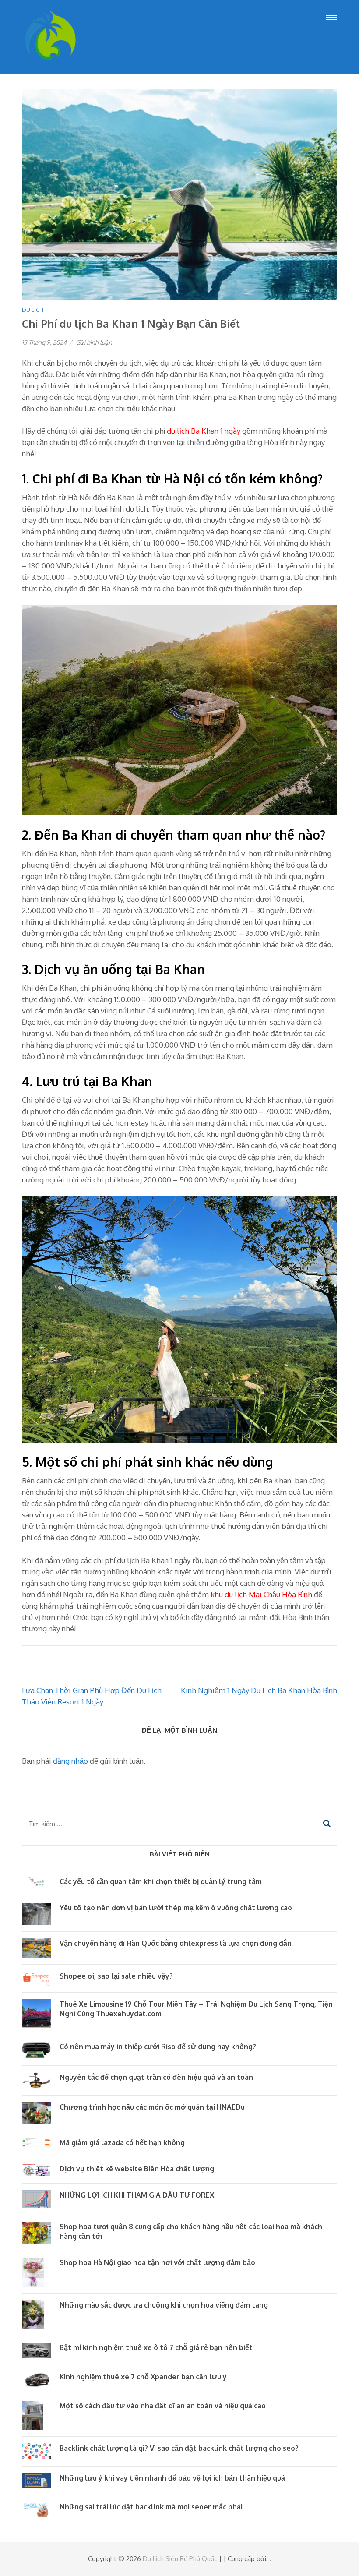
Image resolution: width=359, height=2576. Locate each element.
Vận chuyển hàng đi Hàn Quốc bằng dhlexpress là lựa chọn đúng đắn (176, 1943)
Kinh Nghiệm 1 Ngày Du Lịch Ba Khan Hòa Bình (259, 1690)
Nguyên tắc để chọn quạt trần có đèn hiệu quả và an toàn (156, 2077)
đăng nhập (70, 1761)
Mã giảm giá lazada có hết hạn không (122, 2142)
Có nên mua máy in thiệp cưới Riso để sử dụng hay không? (158, 2047)
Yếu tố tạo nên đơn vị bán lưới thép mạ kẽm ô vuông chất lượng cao (176, 1908)
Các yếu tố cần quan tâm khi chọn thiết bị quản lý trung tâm (161, 1881)
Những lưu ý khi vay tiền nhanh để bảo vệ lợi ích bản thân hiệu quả (172, 2478)
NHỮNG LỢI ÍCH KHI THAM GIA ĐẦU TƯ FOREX (137, 2195)
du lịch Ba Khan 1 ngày (204, 431)
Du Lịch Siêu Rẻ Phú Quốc (180, 2559)
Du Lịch (33, 310)
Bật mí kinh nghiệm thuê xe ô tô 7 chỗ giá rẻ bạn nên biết (156, 2347)
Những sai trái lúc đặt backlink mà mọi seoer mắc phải (151, 2507)
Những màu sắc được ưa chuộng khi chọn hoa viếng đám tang (164, 2305)
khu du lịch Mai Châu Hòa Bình (261, 1594)
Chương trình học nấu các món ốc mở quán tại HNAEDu (152, 2107)
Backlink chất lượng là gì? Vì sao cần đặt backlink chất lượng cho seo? (179, 2448)
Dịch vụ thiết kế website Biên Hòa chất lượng (137, 2169)
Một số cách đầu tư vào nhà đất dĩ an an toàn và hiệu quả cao (163, 2406)
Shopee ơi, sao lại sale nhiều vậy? (116, 1976)
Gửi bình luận (94, 342)
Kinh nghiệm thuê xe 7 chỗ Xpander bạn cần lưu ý (143, 2377)
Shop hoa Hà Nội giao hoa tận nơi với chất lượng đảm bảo (157, 2262)
